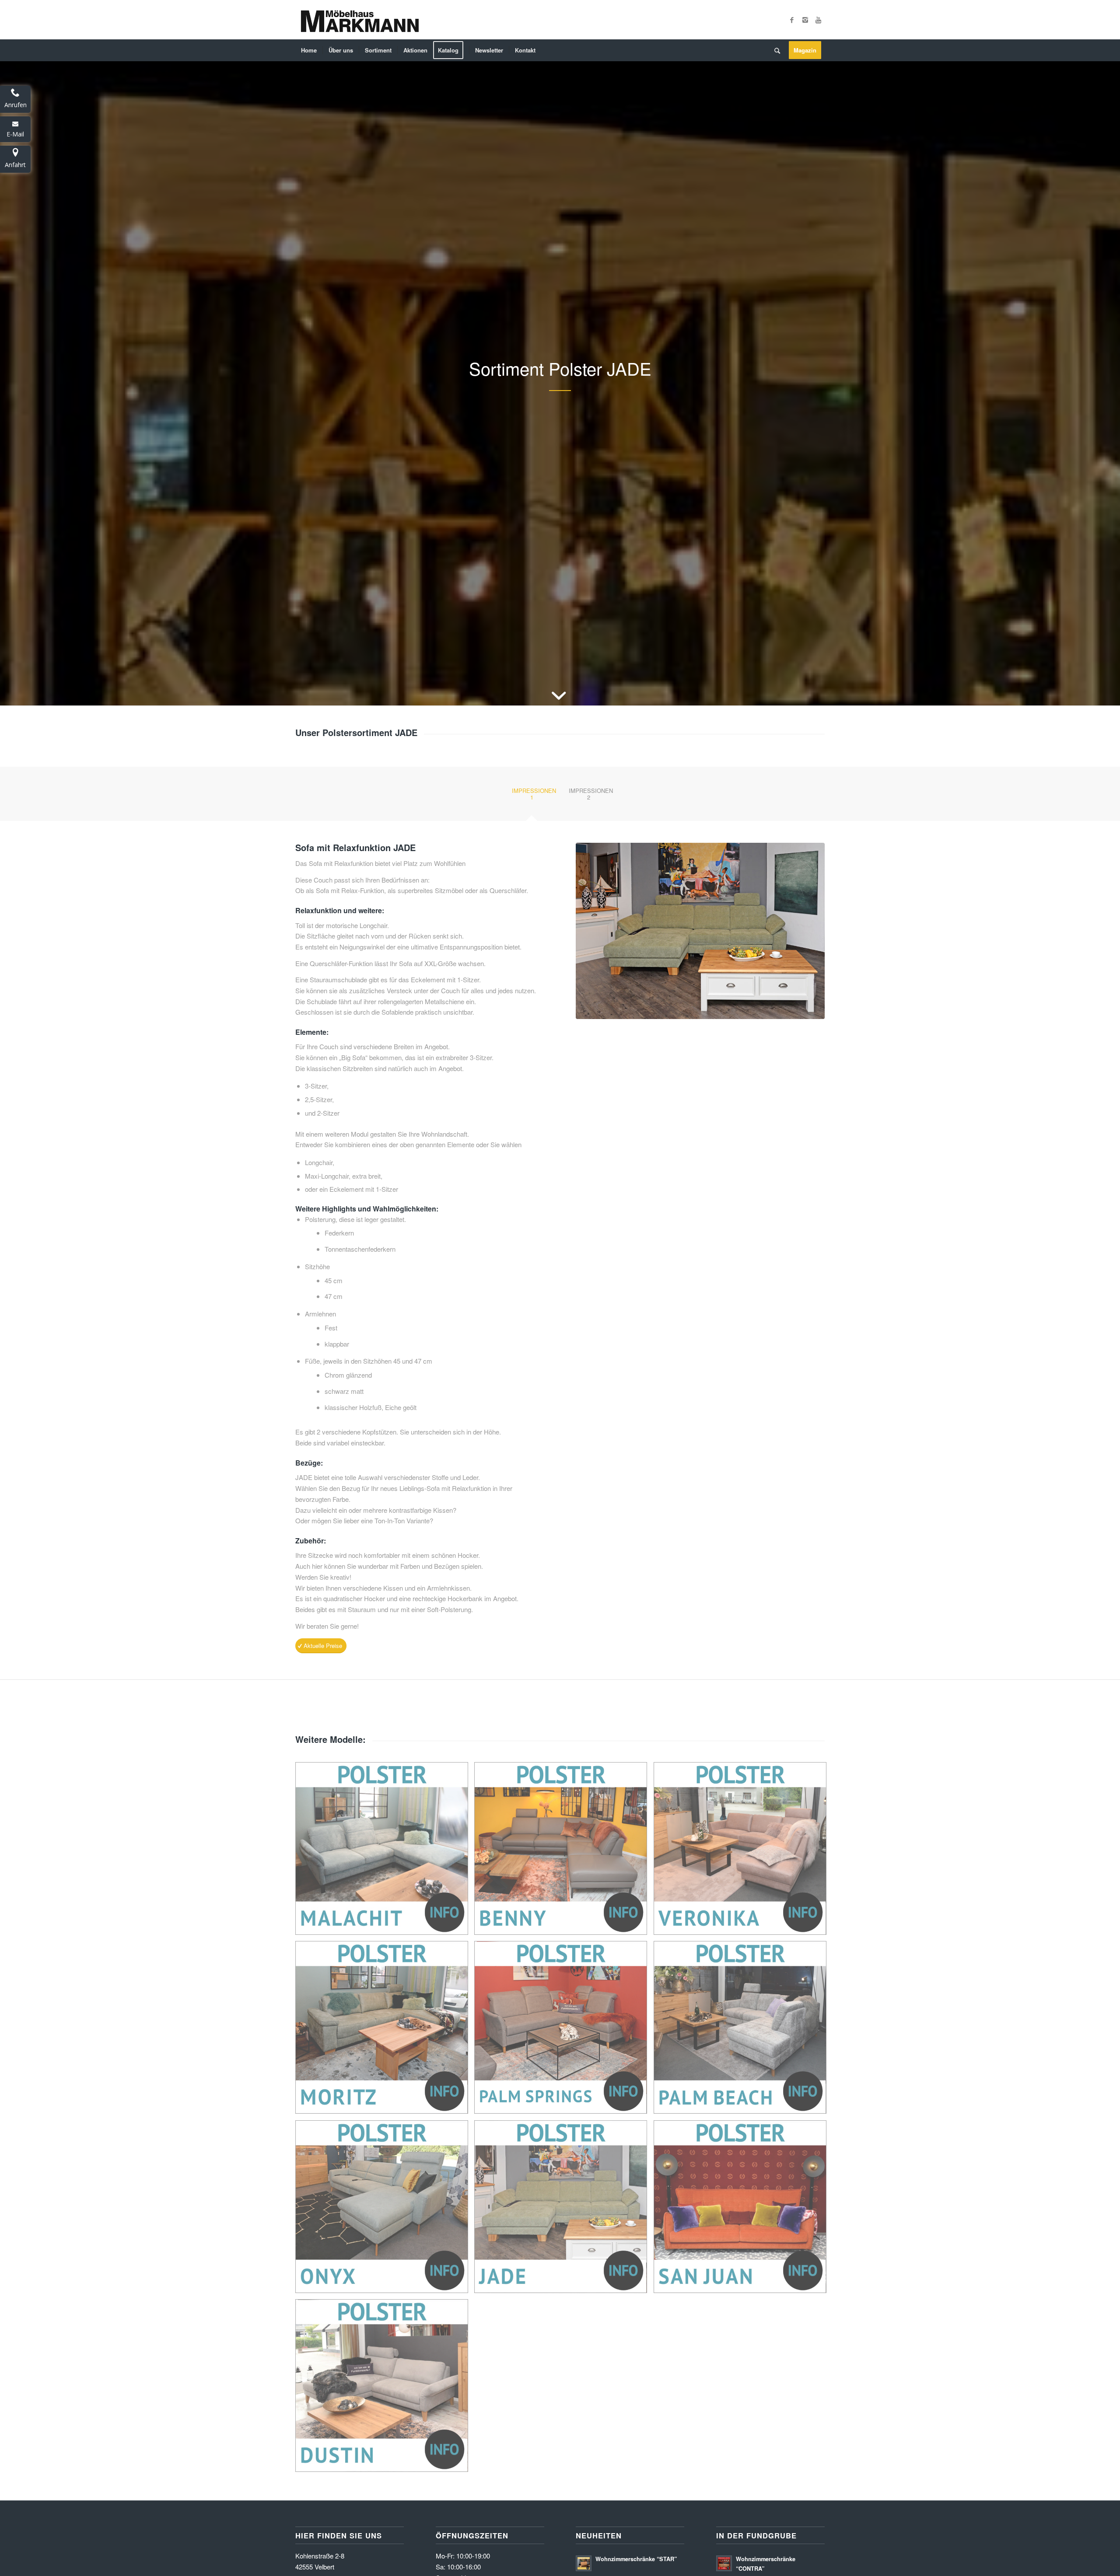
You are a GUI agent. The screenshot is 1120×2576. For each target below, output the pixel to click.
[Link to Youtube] (818, 20)
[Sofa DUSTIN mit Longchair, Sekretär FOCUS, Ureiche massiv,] (385, 2389)
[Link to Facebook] (792, 20)
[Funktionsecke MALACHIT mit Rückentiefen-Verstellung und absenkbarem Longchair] (385, 1852)
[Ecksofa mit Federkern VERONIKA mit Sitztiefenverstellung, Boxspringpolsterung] (743, 1852)
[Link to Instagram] (805, 20)
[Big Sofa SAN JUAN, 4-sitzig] (743, 2210)
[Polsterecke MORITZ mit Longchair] (385, 2031)
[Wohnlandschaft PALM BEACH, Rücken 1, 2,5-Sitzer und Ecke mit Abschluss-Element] (743, 2031)
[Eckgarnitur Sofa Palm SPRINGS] (564, 2031)
